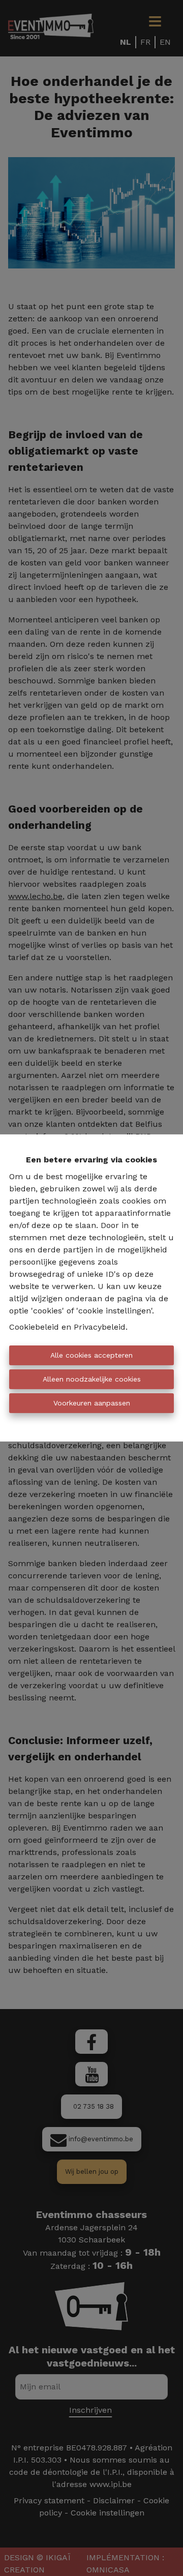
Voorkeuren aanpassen (92, 1403)
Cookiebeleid (34, 1327)
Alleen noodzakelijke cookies (92, 1379)
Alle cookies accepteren (91, 1355)
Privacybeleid (100, 1327)
